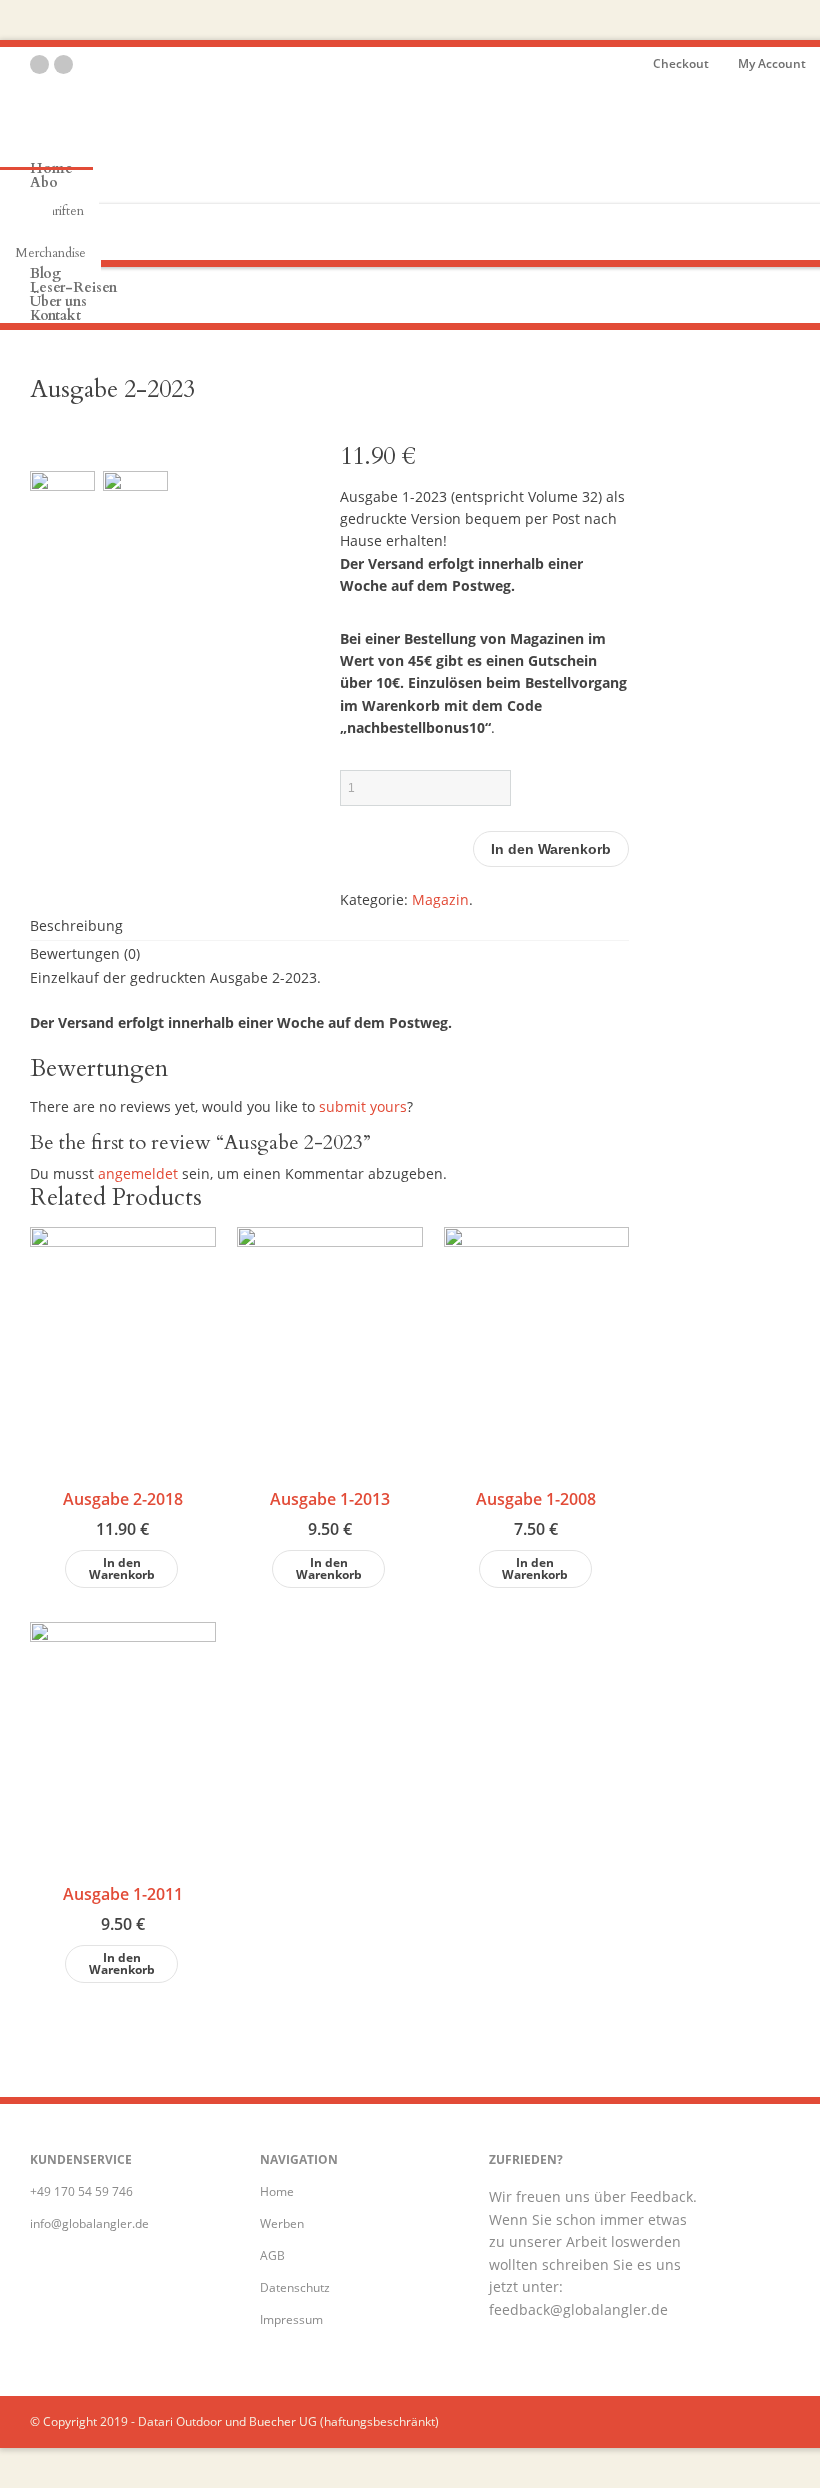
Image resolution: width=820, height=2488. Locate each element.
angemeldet (138, 1173)
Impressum (291, 2319)
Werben (282, 2223)
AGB (272, 2255)
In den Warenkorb (551, 849)
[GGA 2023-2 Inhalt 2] (135, 515)
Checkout (681, 63)
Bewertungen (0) (85, 953)
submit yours (363, 1106)
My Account (772, 63)
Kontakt (55, 315)
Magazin (440, 899)
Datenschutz (295, 2287)
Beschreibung (76, 925)
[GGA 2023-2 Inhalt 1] (62, 515)
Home (277, 2191)
